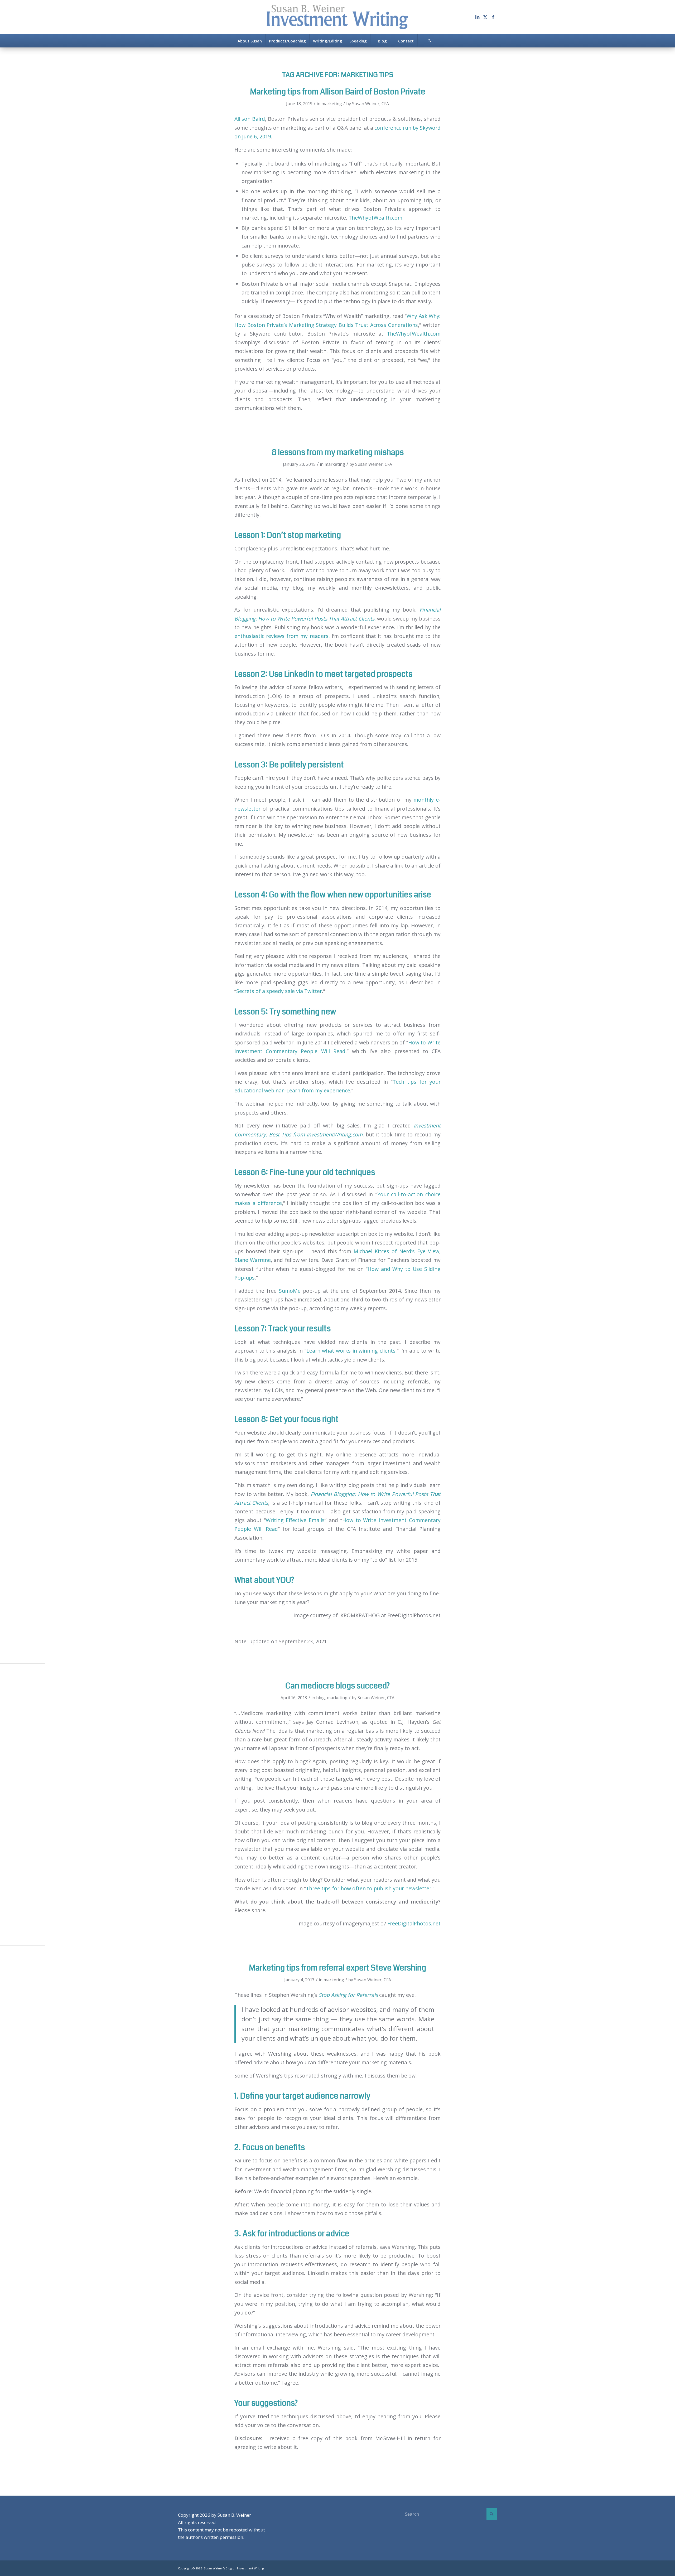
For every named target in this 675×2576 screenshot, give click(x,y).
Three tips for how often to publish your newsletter (369, 1888)
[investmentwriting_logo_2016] (337, 17)
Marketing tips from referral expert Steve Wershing (337, 1968)
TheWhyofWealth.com (375, 218)
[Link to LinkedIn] (477, 17)
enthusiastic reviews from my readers (281, 636)
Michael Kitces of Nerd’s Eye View (396, 1251)
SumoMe (290, 1291)
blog (320, 1698)
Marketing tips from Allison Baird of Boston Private (338, 92)
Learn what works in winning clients (351, 1351)
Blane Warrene (253, 1260)
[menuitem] (250, 41)
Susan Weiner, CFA (370, 104)
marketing (332, 104)
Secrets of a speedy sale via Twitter (279, 991)
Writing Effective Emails (295, 1520)
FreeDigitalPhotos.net (414, 1923)
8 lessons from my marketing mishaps (338, 452)
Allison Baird (250, 119)
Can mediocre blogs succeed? (337, 1686)
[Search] (429, 41)
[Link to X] (485, 17)
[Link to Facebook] (493, 17)
